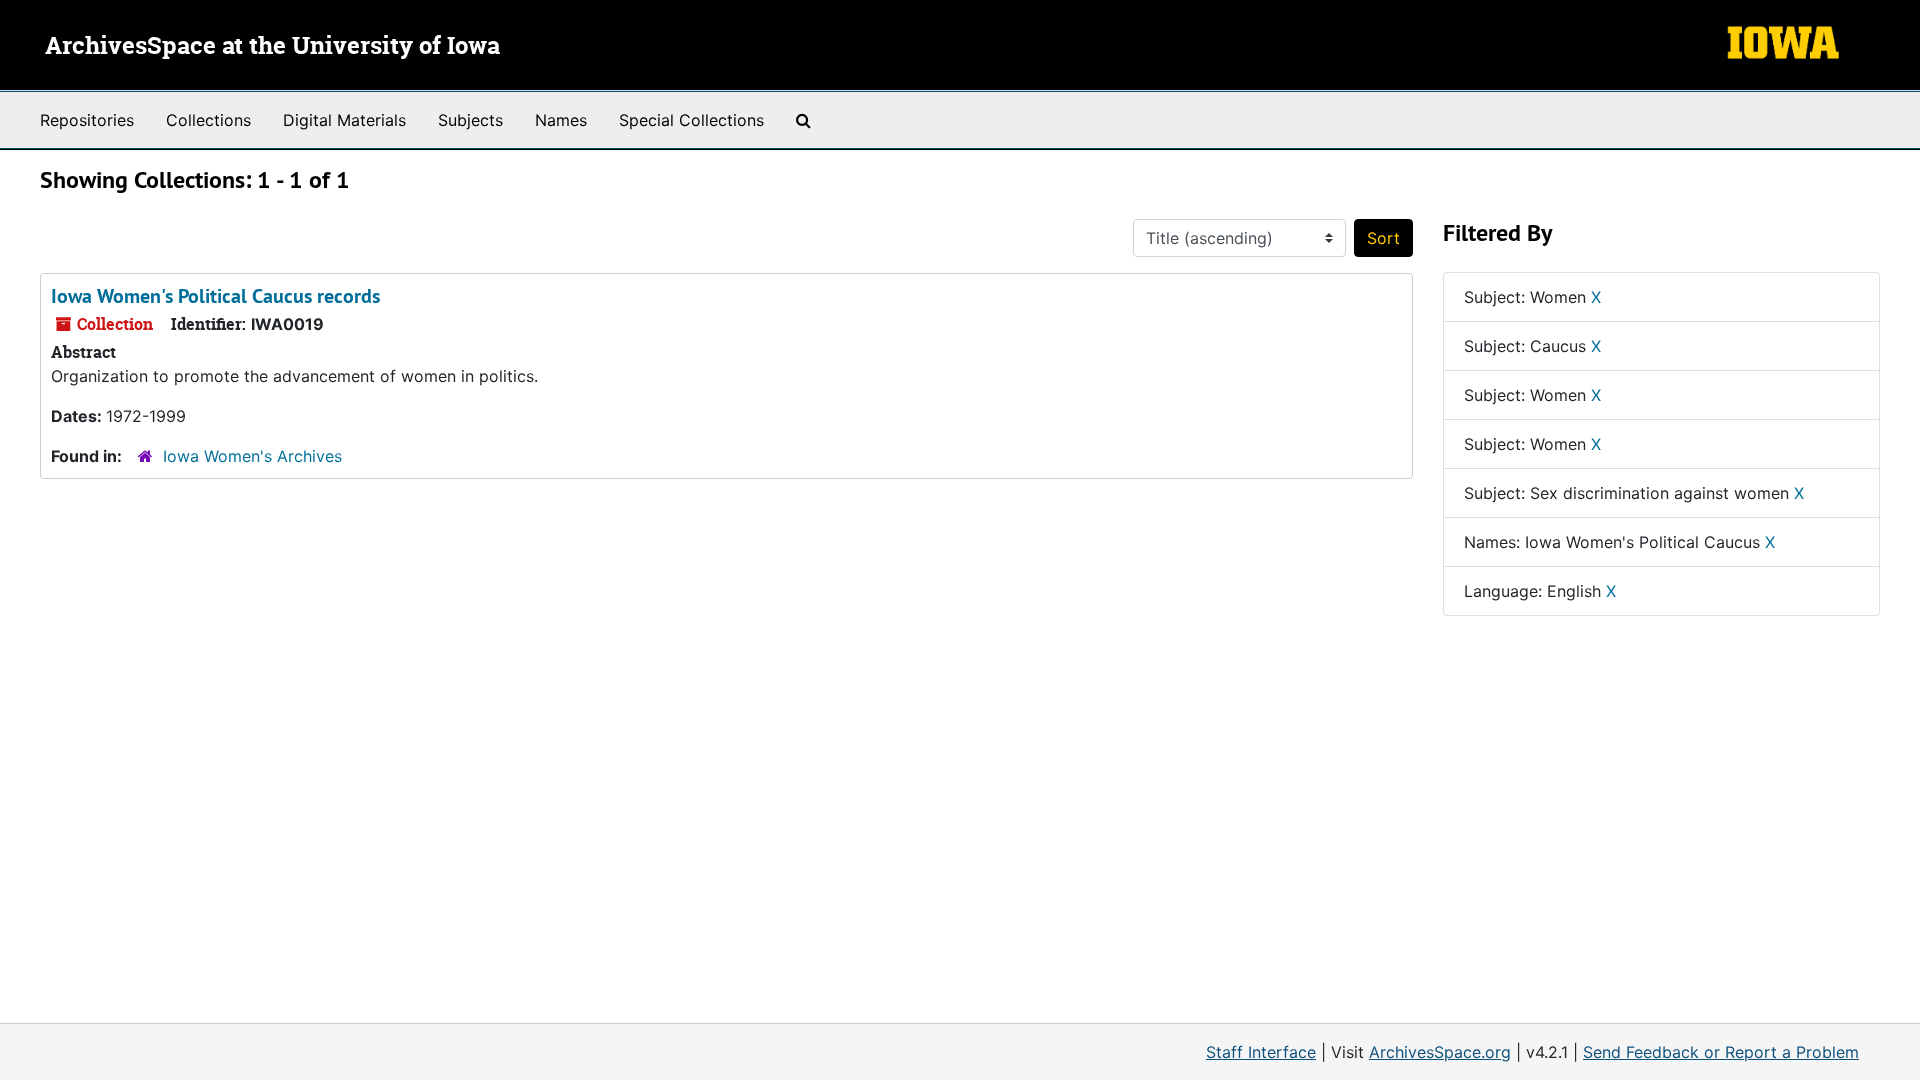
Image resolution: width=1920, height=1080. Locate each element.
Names (561, 120)
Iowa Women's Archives (252, 456)
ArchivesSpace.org (1440, 1052)
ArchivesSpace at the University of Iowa (272, 47)
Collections (208, 120)
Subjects (470, 120)
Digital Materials (344, 120)
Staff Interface (1261, 1052)
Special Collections (691, 120)
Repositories (87, 120)
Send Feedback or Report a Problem (1721, 1052)
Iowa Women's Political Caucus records (215, 296)
